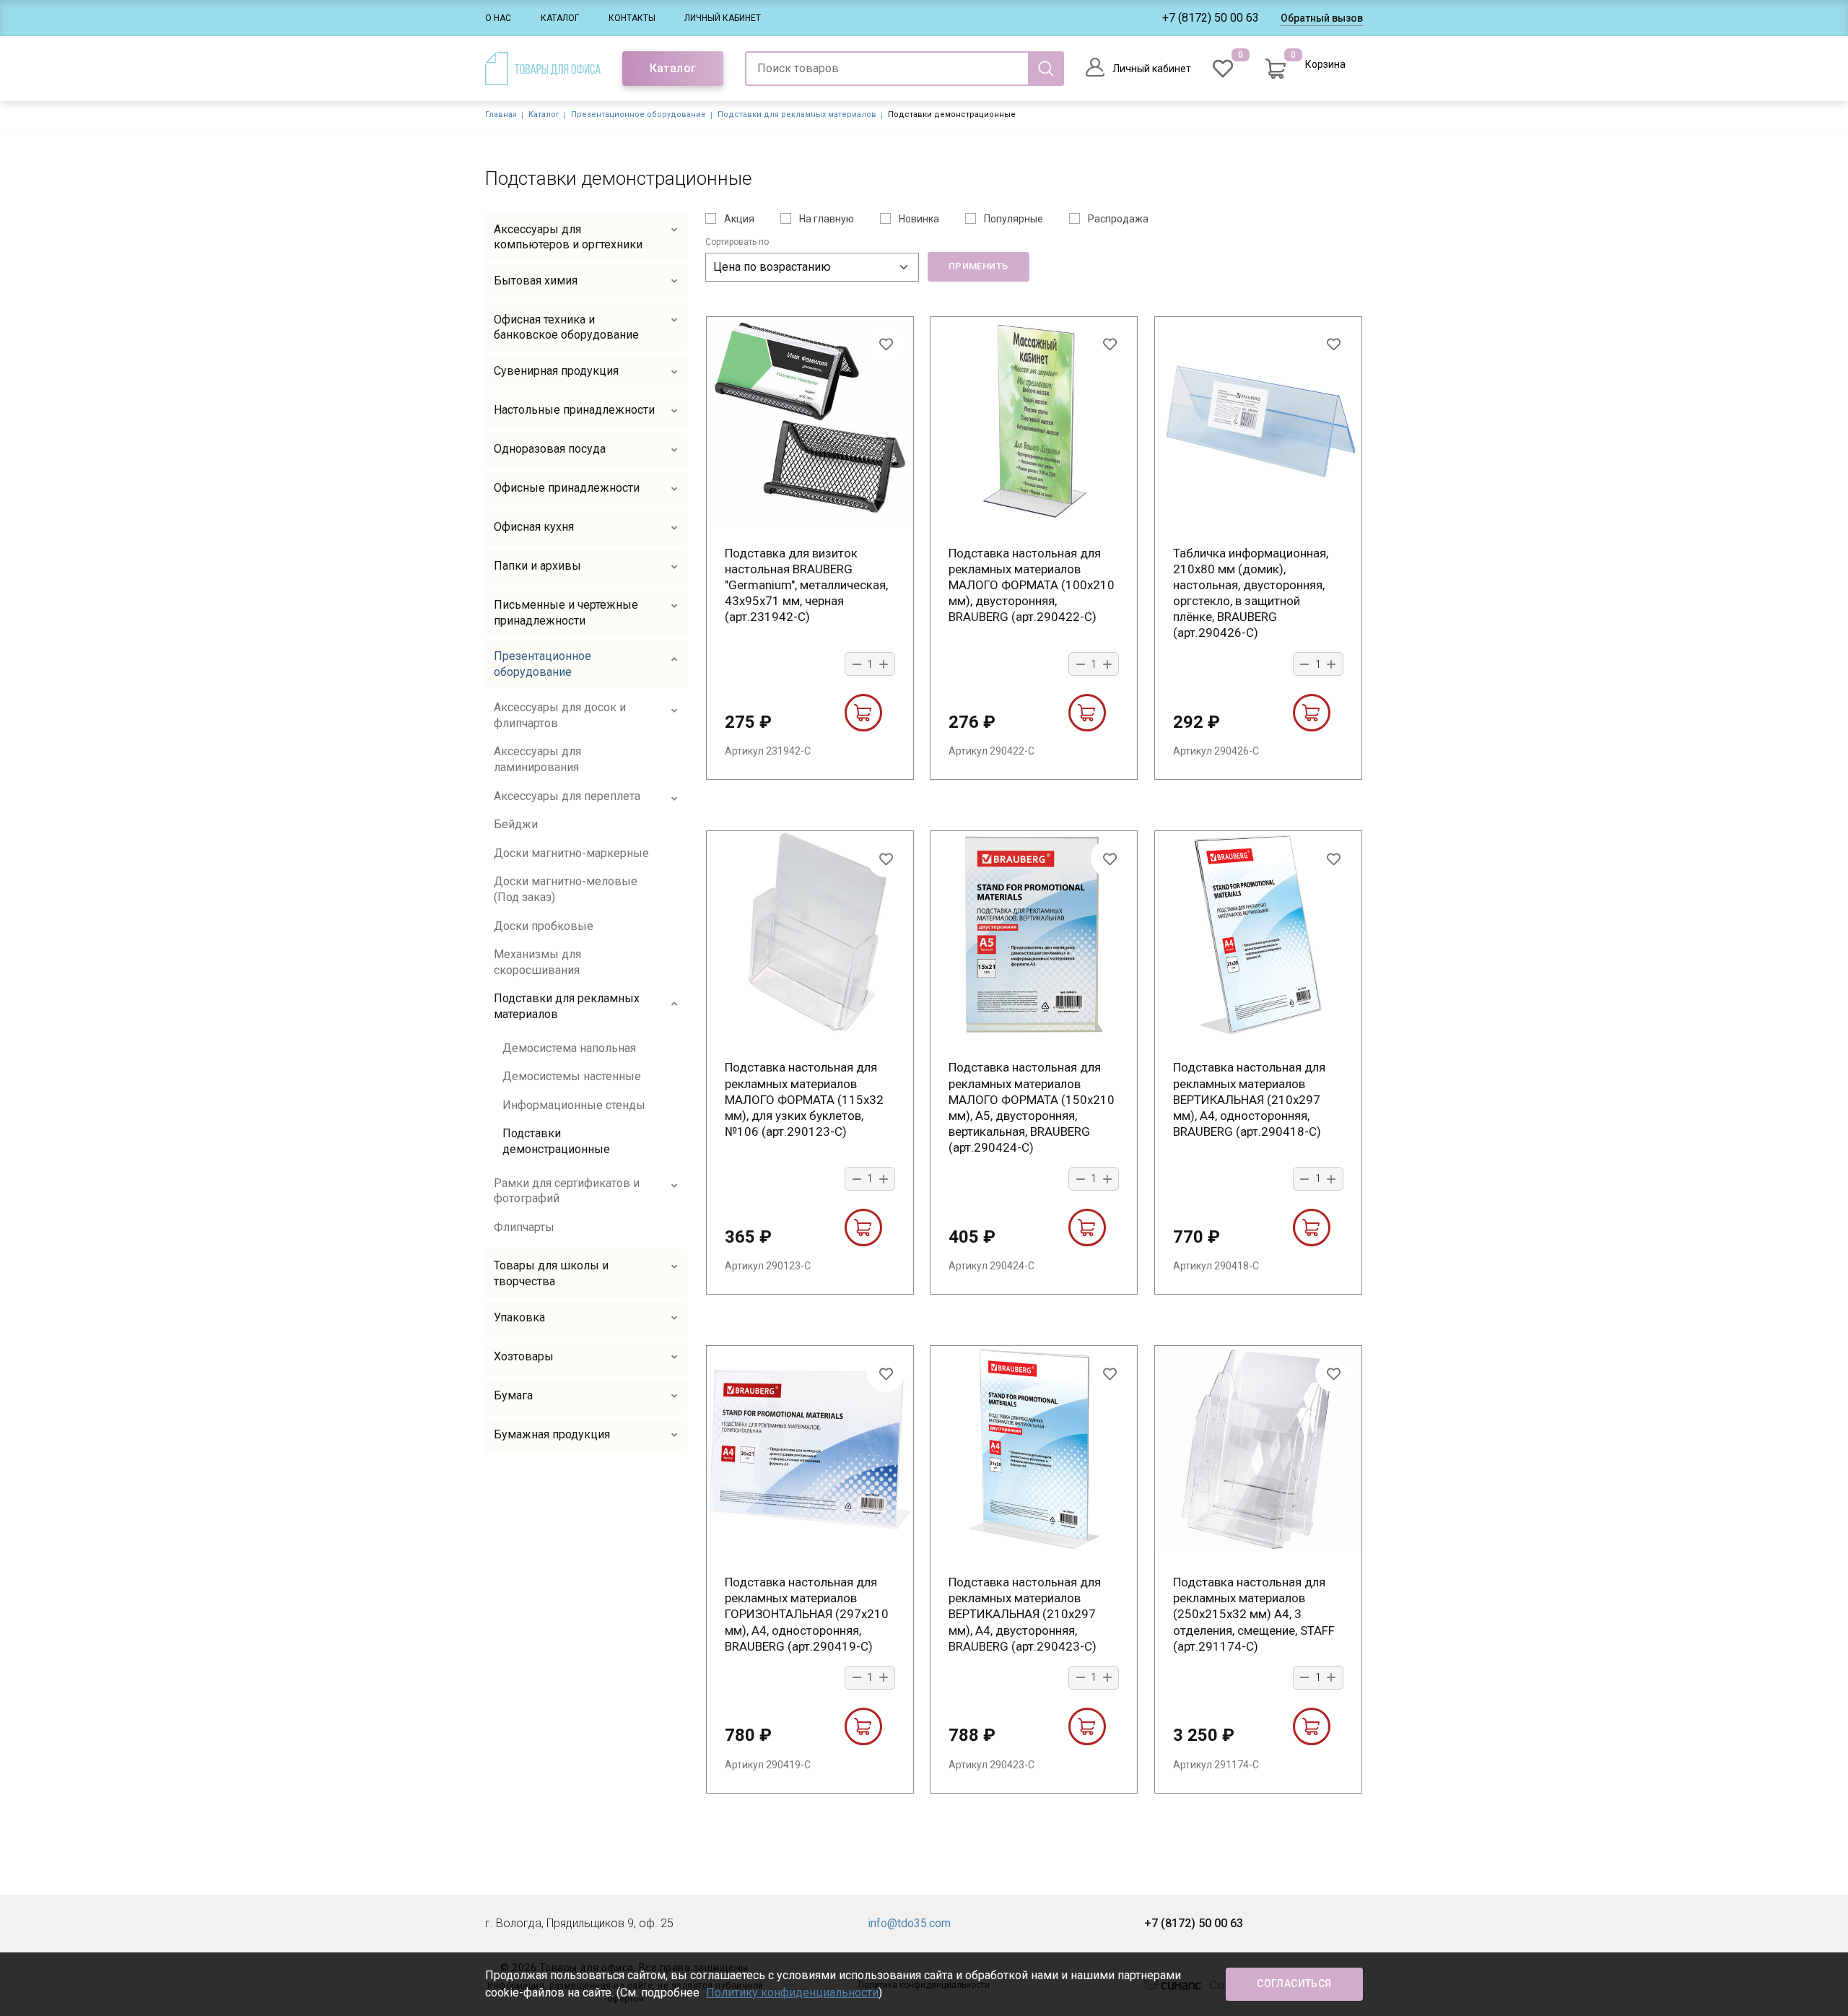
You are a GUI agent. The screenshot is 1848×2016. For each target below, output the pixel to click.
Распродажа (1118, 219)
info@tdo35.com (909, 1923)
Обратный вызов (1322, 18)
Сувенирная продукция (556, 371)
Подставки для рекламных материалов (797, 114)
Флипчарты (524, 1227)
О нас (498, 18)
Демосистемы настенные (572, 1076)
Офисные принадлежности (567, 488)
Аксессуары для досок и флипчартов (560, 715)
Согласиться (1294, 1984)
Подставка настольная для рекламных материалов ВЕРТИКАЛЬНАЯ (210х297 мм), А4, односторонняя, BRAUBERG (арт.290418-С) (1249, 1099)
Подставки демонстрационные (556, 1141)
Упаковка (519, 1317)
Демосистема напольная (569, 1048)
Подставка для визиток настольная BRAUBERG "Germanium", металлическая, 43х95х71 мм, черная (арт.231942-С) (806, 585)
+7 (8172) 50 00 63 (1211, 18)
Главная (501, 114)
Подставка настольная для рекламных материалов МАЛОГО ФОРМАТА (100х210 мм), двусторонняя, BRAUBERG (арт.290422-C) (1032, 585)
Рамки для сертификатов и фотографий (567, 1191)
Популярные (1014, 219)
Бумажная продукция (552, 1434)
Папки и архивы (537, 566)
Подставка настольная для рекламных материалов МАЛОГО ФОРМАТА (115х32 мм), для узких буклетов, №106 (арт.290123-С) (804, 1099)
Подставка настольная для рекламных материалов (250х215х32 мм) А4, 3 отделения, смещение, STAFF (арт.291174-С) (1254, 1614)
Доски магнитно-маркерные (571, 853)
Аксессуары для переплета (567, 796)
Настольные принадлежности (574, 410)
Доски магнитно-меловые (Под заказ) (566, 889)
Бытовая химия (536, 281)
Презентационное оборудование (638, 114)
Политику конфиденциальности (792, 1993)
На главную (827, 219)
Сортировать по (737, 242)
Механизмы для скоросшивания (537, 962)
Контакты (632, 18)
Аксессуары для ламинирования (537, 759)
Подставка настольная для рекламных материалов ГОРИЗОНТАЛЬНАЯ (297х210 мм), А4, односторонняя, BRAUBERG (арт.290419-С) (807, 1614)
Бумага (513, 1395)
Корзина (1325, 64)
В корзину (863, 713)
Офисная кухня (534, 527)
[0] (1223, 69)
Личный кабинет (723, 18)
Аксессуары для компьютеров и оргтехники (568, 237)
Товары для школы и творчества (551, 1273)
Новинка (919, 219)
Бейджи (516, 824)
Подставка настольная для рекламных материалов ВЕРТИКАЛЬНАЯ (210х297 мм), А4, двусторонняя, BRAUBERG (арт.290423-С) (1025, 1614)
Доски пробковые (544, 926)
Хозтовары (524, 1356)
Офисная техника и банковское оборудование (566, 327)
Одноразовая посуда (550, 449)
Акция (739, 219)
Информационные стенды (574, 1105)
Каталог (560, 18)
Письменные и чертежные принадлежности (566, 613)
